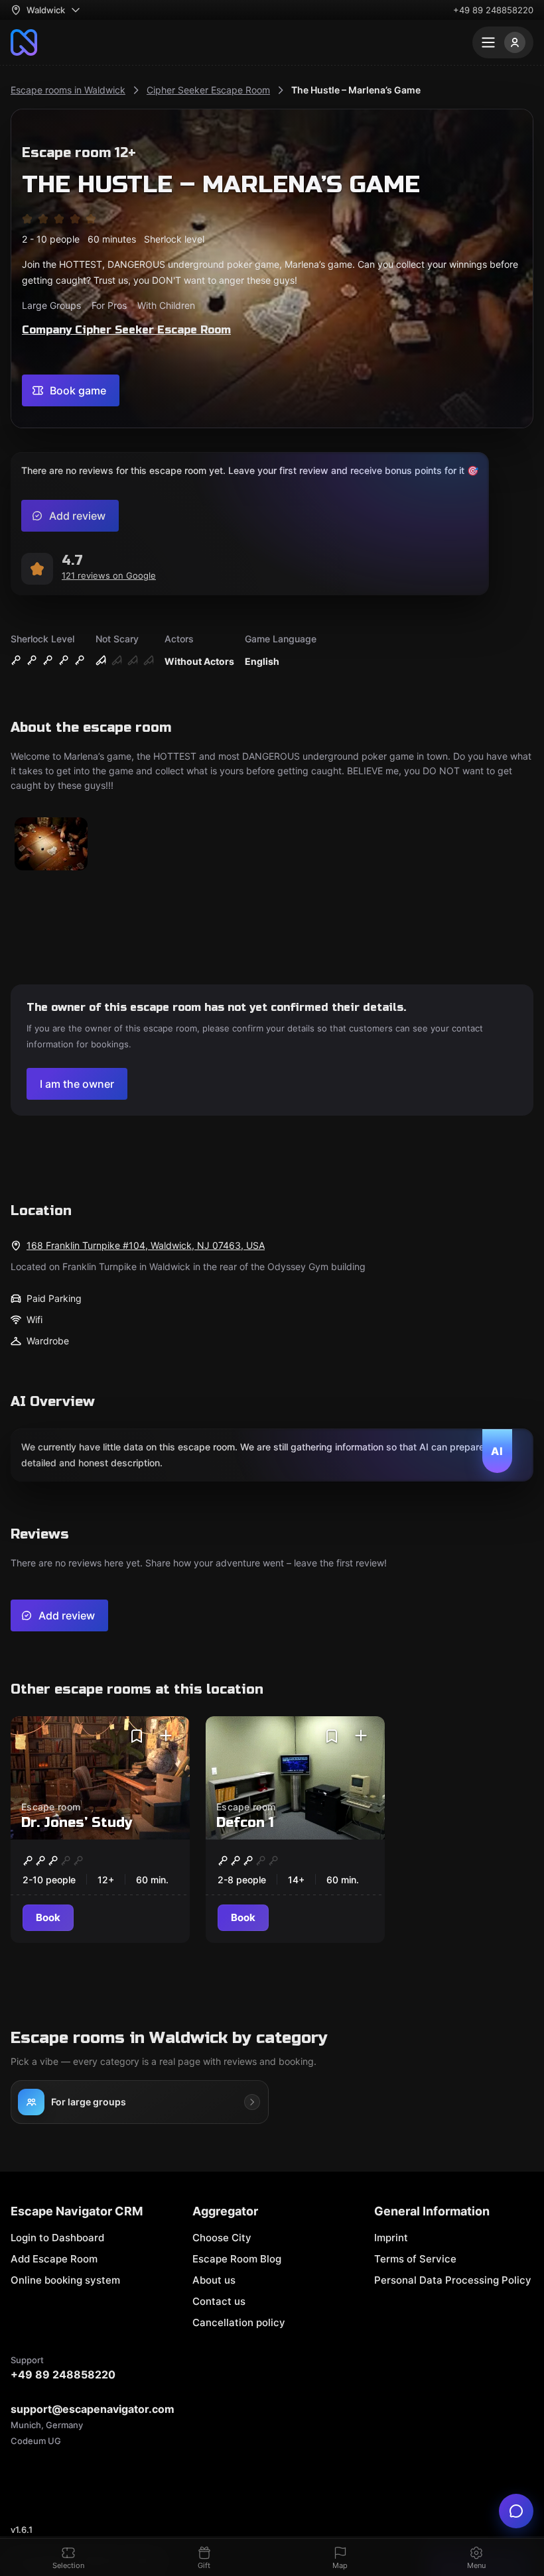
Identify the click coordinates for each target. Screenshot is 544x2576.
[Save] (137, 1736)
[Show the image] (51, 845)
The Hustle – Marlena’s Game (356, 90)
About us (214, 2280)
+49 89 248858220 (493, 10)
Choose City (222, 2238)
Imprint (391, 2238)
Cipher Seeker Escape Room (208, 90)
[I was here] (166, 1736)
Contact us (219, 2301)
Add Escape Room (54, 2259)
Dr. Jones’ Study (77, 1823)
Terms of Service (415, 2259)
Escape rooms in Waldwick (68, 90)
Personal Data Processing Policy (453, 2280)
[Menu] (503, 42)
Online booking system (65, 2280)
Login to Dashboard (57, 2238)
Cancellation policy (239, 2322)
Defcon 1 (245, 1823)
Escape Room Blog (237, 2259)
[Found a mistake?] (516, 2511)
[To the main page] (24, 42)
